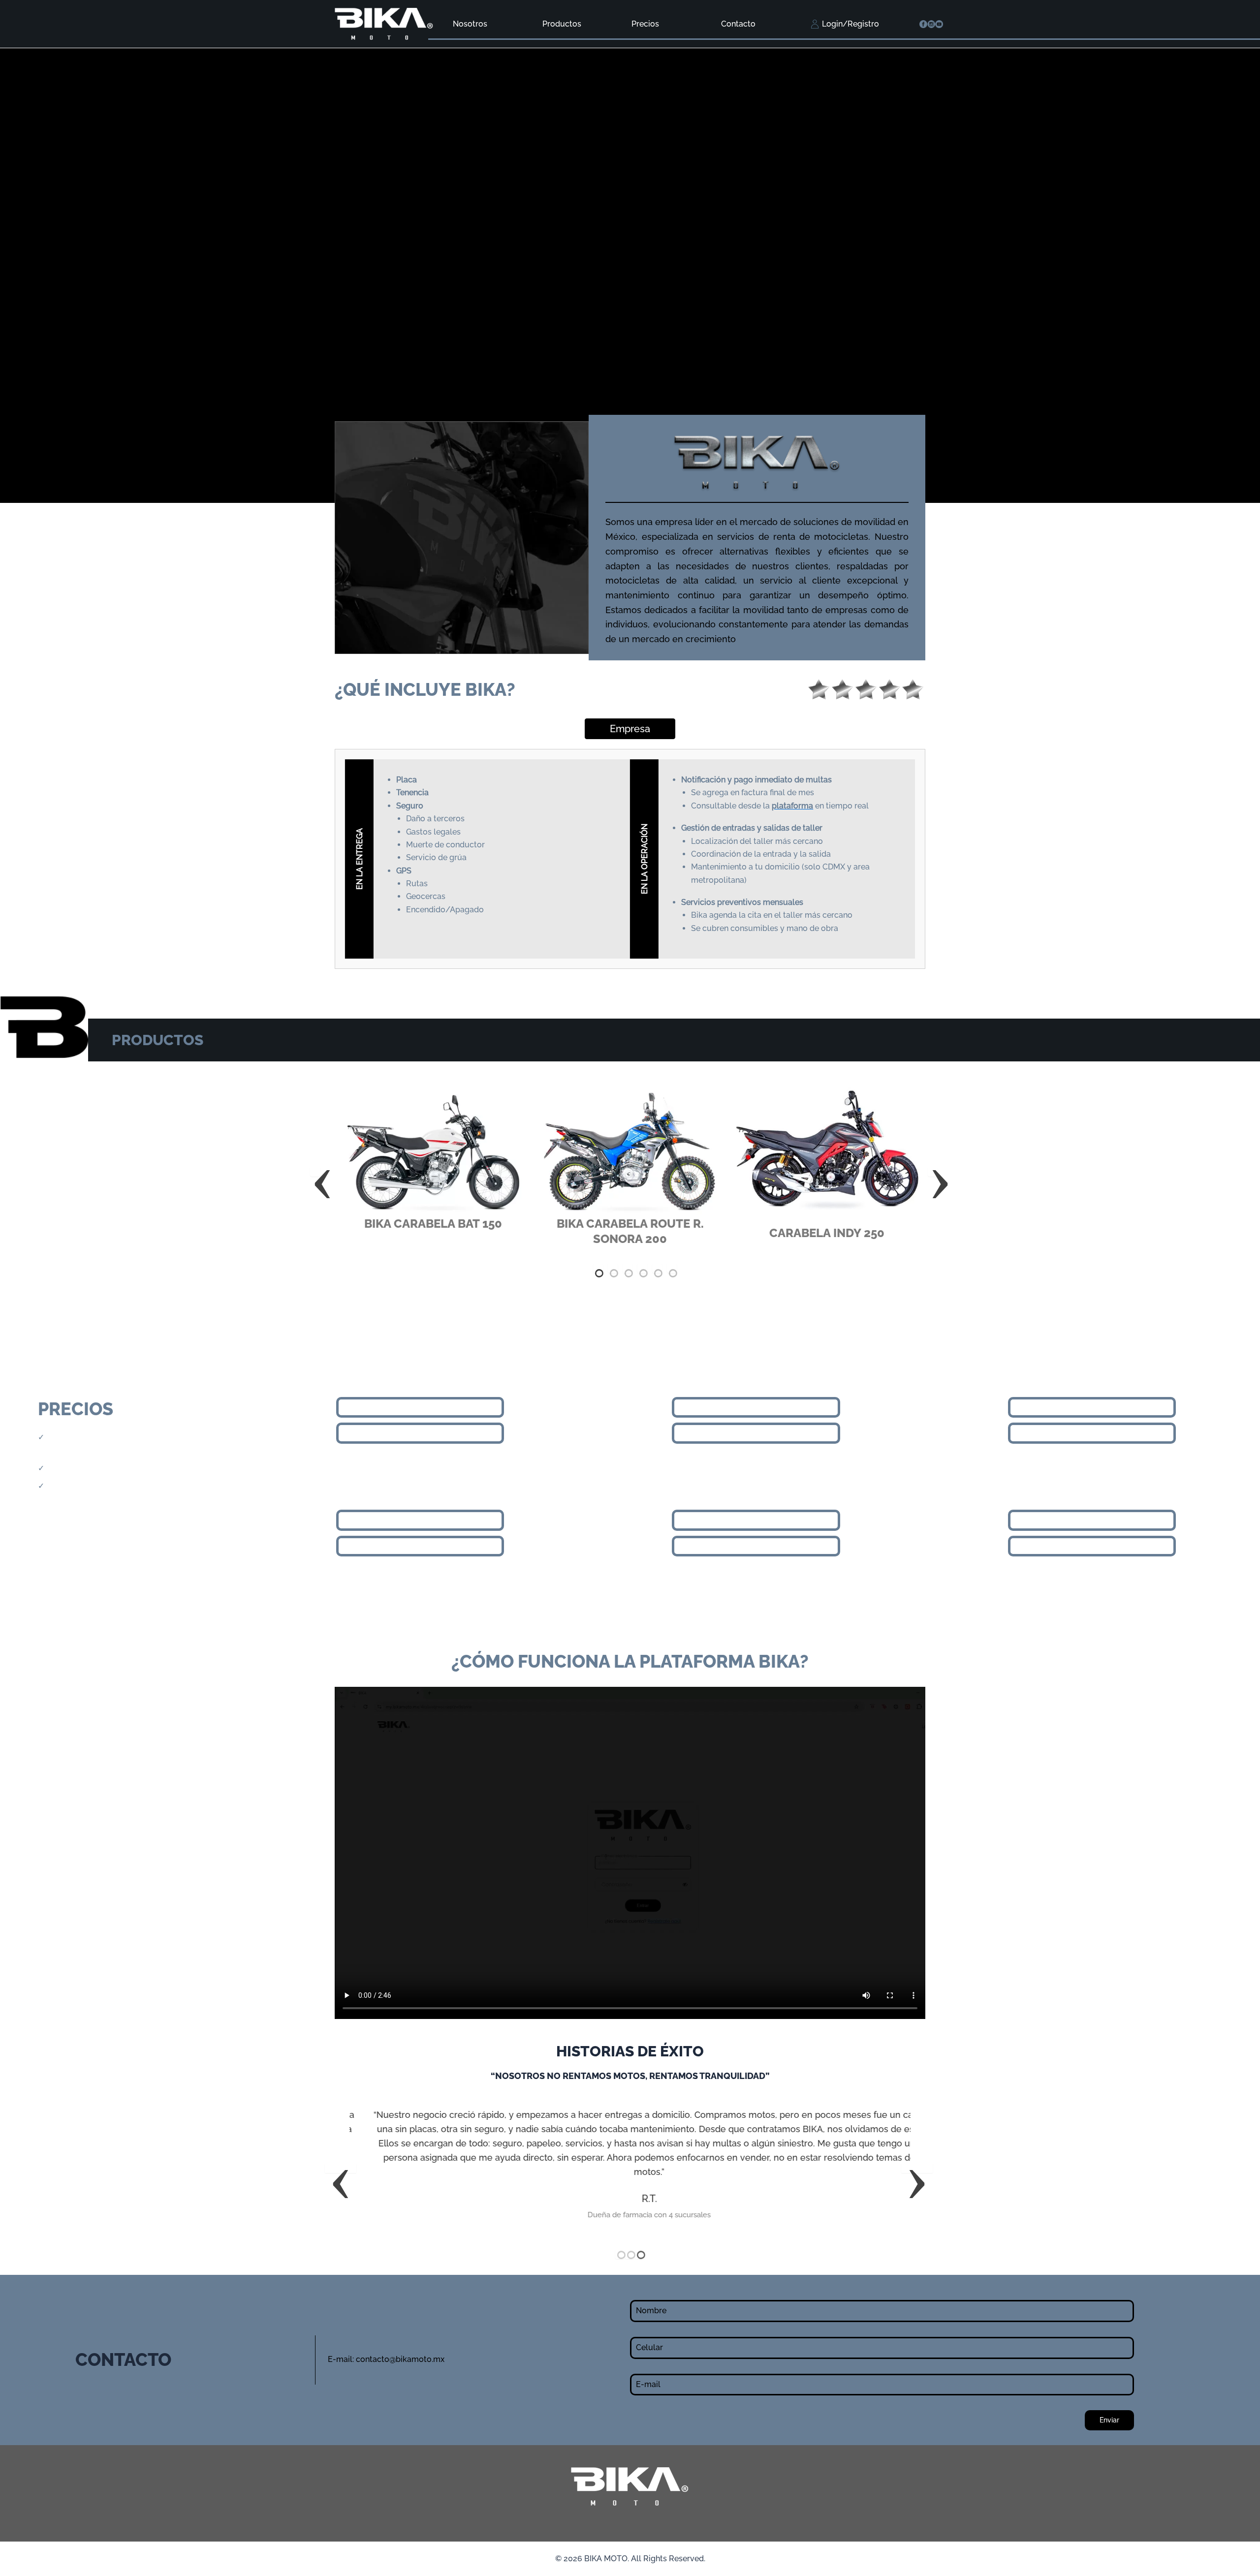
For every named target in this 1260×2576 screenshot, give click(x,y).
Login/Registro (850, 24)
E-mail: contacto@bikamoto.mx (386, 2359)
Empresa (630, 729)
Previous (315, 1172)
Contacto (738, 24)
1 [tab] (598, 1268)
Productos (562, 24)
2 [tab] (613, 1268)
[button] (341, 2168)
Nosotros (470, 24)
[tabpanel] (433, 1164)
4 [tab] (642, 1268)
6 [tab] (672, 1268)
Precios (645, 24)
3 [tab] (628, 1268)
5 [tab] (657, 1268)
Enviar (1109, 2420)
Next (933, 1172)
